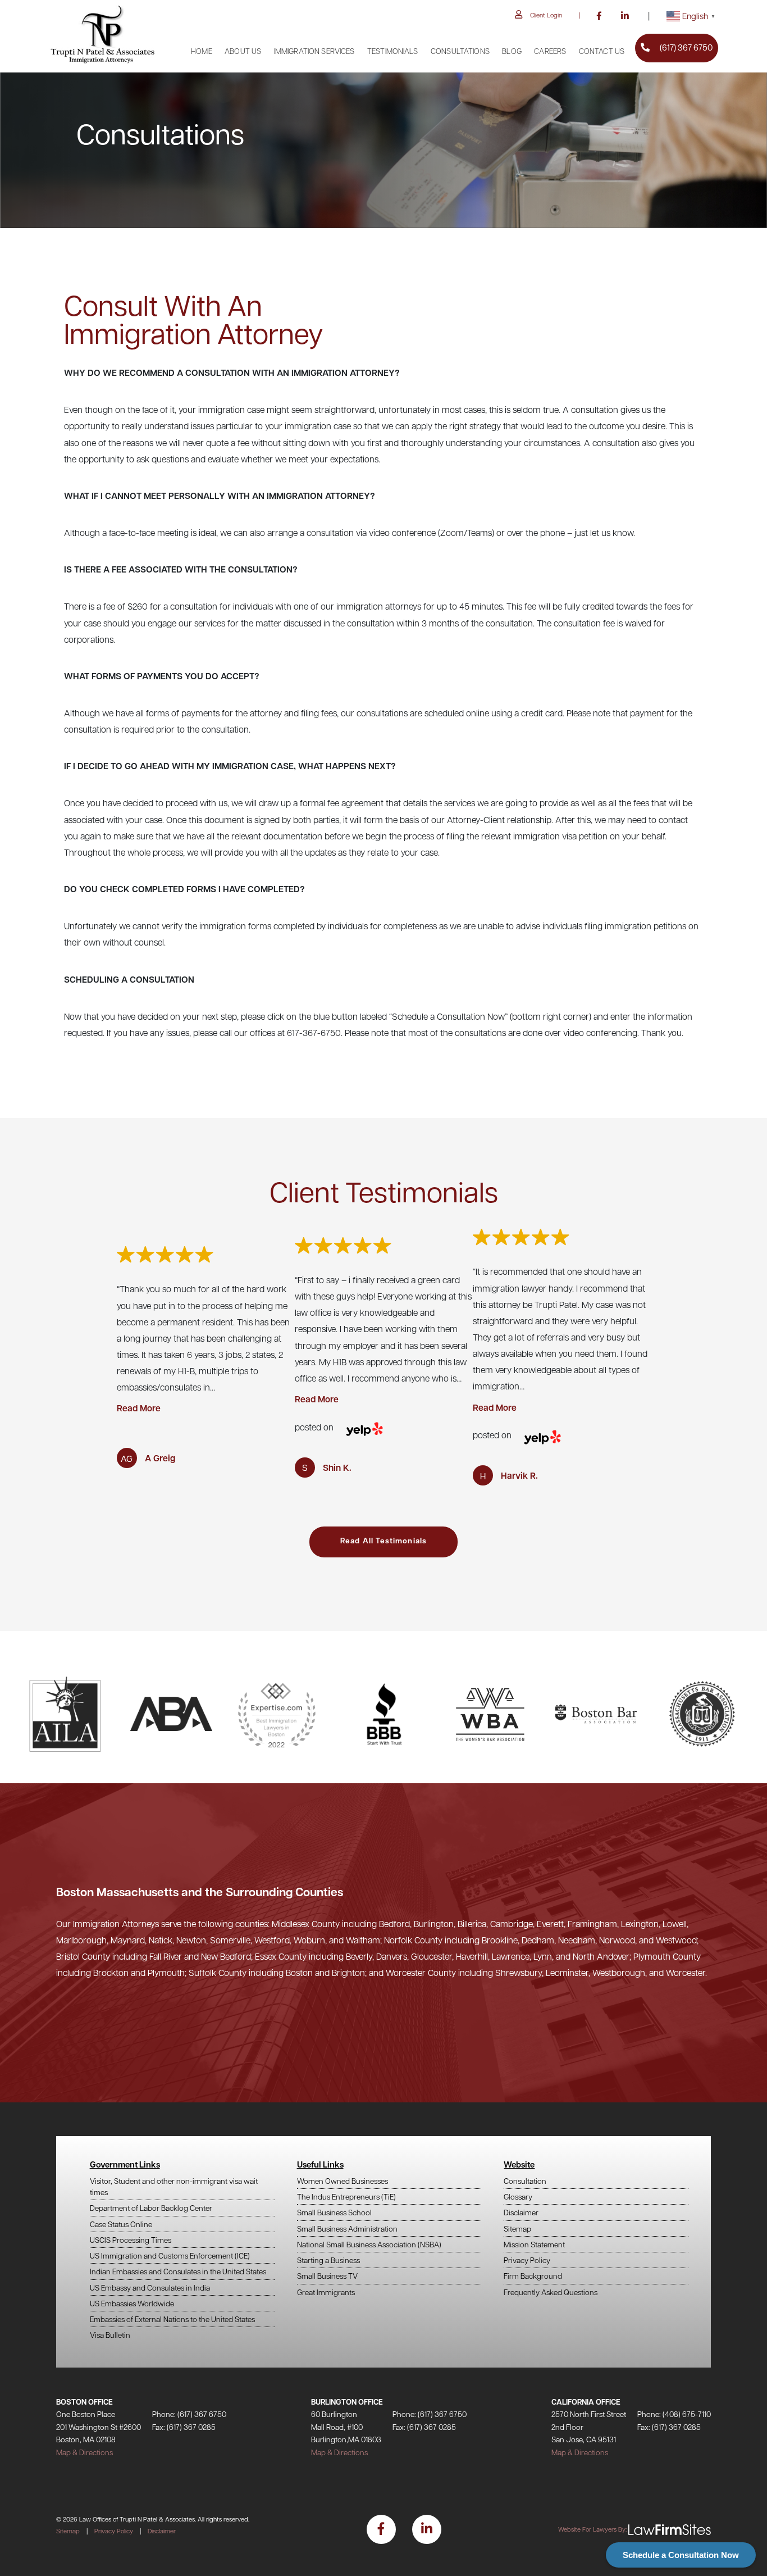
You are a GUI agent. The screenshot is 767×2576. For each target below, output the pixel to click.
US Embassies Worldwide (132, 2303)
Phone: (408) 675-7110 (674, 2414)
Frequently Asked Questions (551, 2292)
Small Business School (334, 2212)
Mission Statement (534, 2244)
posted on (314, 1427)
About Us (243, 51)
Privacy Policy (527, 2260)
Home (202, 51)
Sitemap (517, 2229)
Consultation (525, 2181)
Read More (139, 1408)
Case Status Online (121, 2224)
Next (711, 1357)
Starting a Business (328, 2260)
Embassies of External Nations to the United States (172, 2319)
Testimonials (393, 51)
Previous (56, 1357)
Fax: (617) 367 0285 (184, 2427)
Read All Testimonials (383, 1540)
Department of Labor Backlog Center (151, 2208)
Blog (512, 51)
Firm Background (533, 2276)
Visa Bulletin (110, 2335)
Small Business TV (327, 2276)
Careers (550, 51)
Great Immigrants (326, 2292)
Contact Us (602, 51)
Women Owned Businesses (343, 2181)
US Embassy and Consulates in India (150, 2287)
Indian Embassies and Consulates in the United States (178, 2271)
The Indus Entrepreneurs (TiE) (346, 2196)
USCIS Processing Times (131, 2240)
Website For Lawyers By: (592, 2529)
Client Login (546, 15)
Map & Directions (85, 2452)
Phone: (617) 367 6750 (189, 2414)
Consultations (460, 51)
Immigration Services (314, 51)
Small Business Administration (347, 2229)
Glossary (518, 2196)
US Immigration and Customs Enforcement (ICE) (170, 2255)
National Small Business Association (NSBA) (369, 2244)
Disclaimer (521, 2212)
